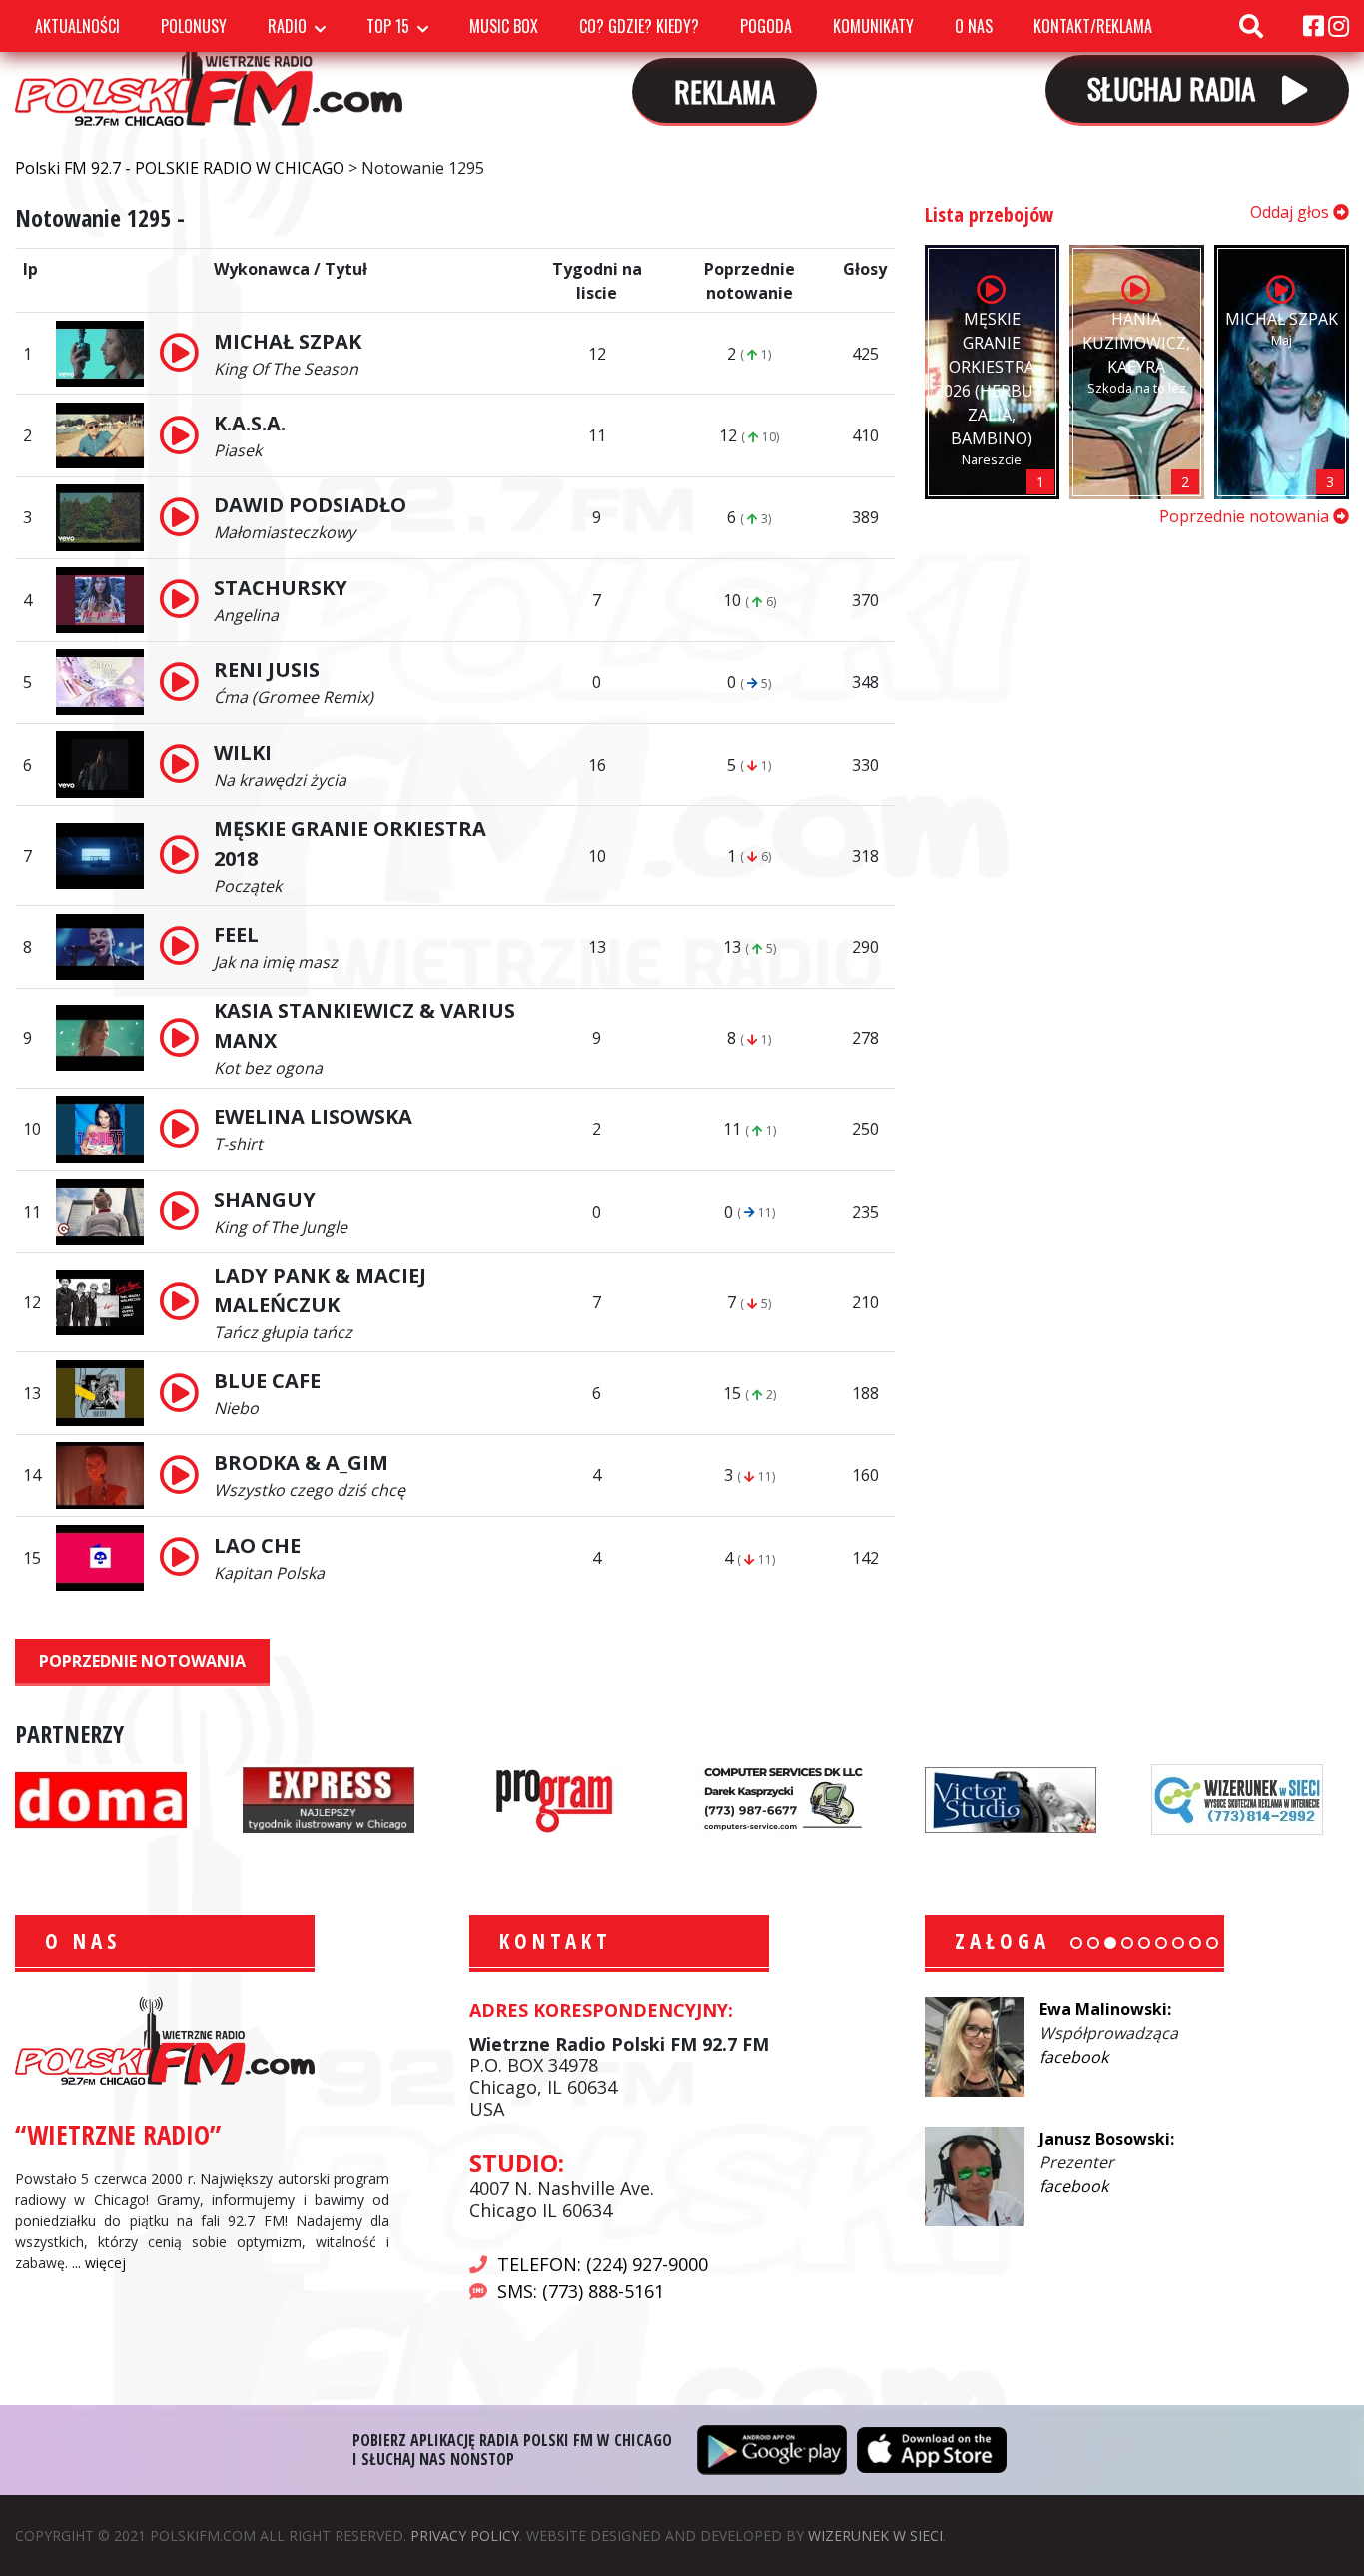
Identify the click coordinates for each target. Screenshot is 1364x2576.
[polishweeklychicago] (555, 1798)
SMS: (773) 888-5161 (581, 2291)
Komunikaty (873, 26)
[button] (1076, 1943)
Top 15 (388, 26)
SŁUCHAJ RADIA (1175, 87)
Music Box (504, 26)
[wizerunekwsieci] (1237, 1798)
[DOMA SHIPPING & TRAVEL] (101, 1798)
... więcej (99, 2263)
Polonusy (194, 26)
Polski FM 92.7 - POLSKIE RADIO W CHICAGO (209, 69)
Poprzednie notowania (142, 1661)
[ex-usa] (329, 1798)
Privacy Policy (465, 2536)
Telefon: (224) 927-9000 (603, 2264)
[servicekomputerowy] (783, 1798)
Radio (287, 26)
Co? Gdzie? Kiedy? (639, 26)
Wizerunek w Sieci (875, 2536)
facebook (1074, 2057)
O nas (974, 26)
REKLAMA (724, 90)
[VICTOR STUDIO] (1011, 1798)
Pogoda (766, 26)
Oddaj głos (1292, 212)
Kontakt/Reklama (1093, 26)
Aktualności (77, 26)
